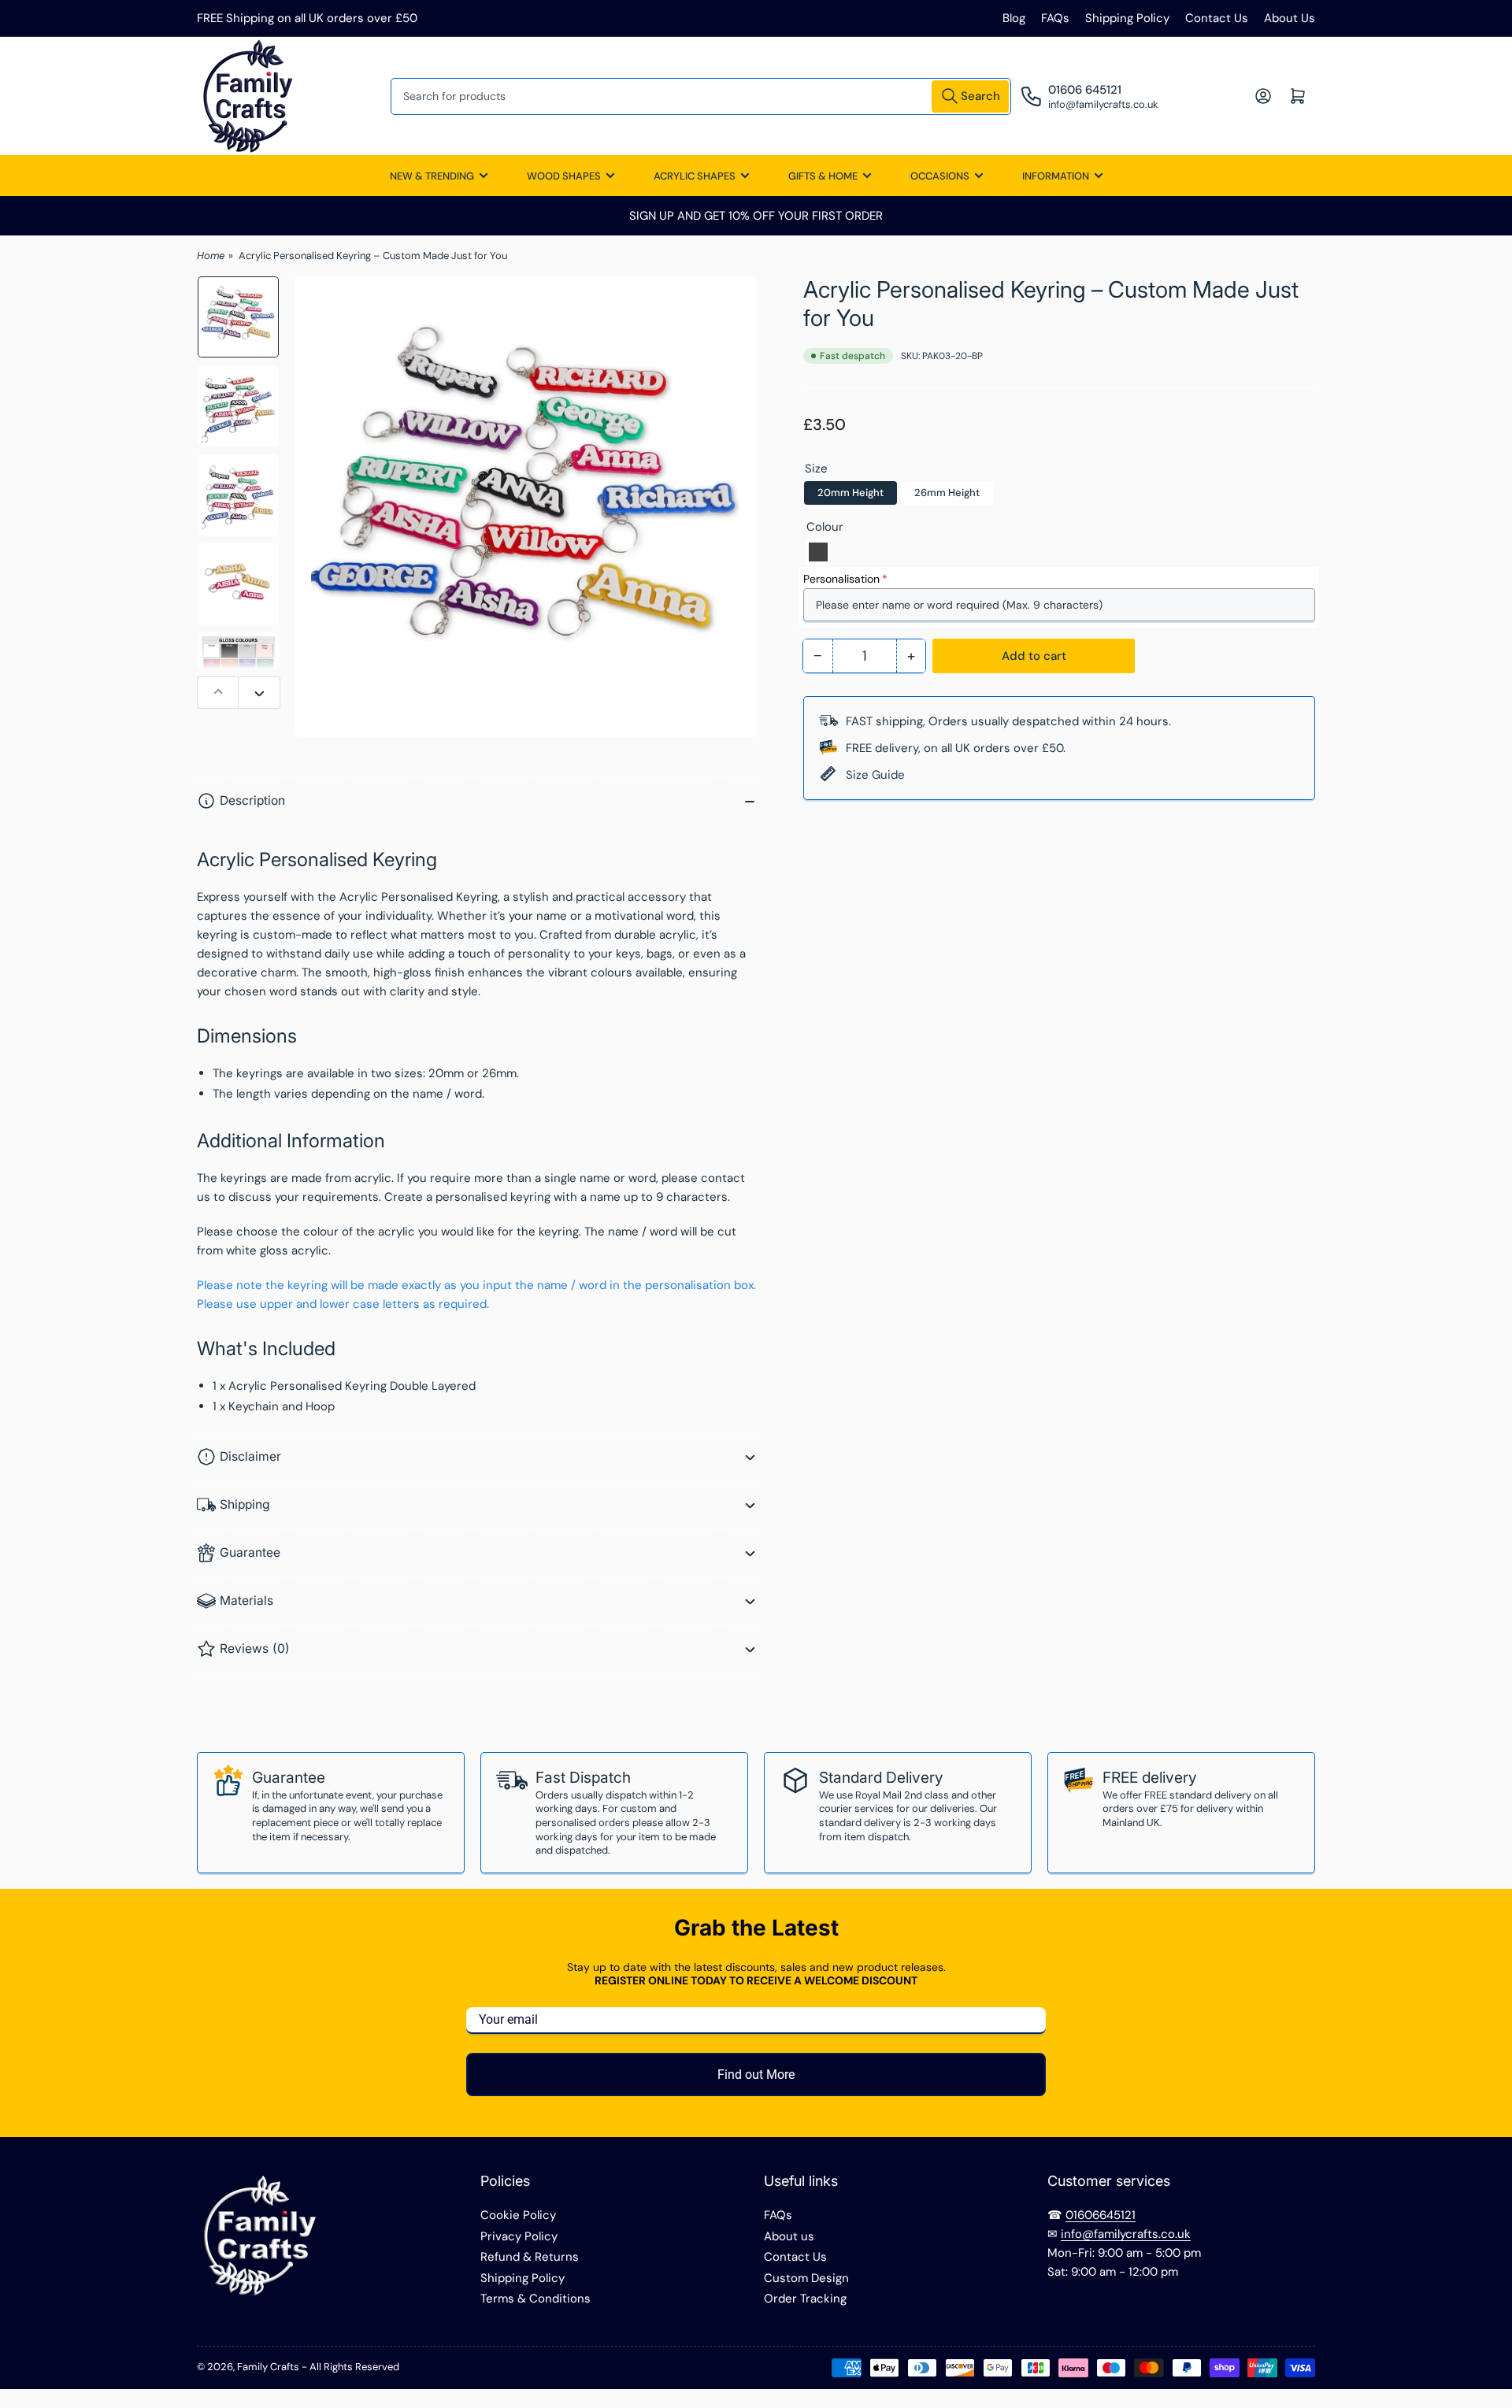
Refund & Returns (530, 2257)
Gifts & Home (823, 176)
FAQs (1055, 18)
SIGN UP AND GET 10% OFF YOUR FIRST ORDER (756, 216)
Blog (1014, 18)
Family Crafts (268, 2367)
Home (211, 256)
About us (789, 2236)
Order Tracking (805, 2299)
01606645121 (1101, 2215)
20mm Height (850, 493)
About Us (1290, 18)
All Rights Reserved (354, 2367)
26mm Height (947, 493)
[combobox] (701, 96)
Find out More (756, 2075)
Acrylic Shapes (695, 176)
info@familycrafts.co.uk (1126, 2234)
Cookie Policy (518, 2215)
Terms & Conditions (535, 2299)
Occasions (940, 176)
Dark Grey (818, 552)
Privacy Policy (519, 2236)
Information (1056, 176)
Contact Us (1217, 18)
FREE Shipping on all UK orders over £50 (307, 18)
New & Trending (432, 176)
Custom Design (806, 2278)
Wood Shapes (564, 176)
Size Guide (875, 775)
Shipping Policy (1127, 18)
